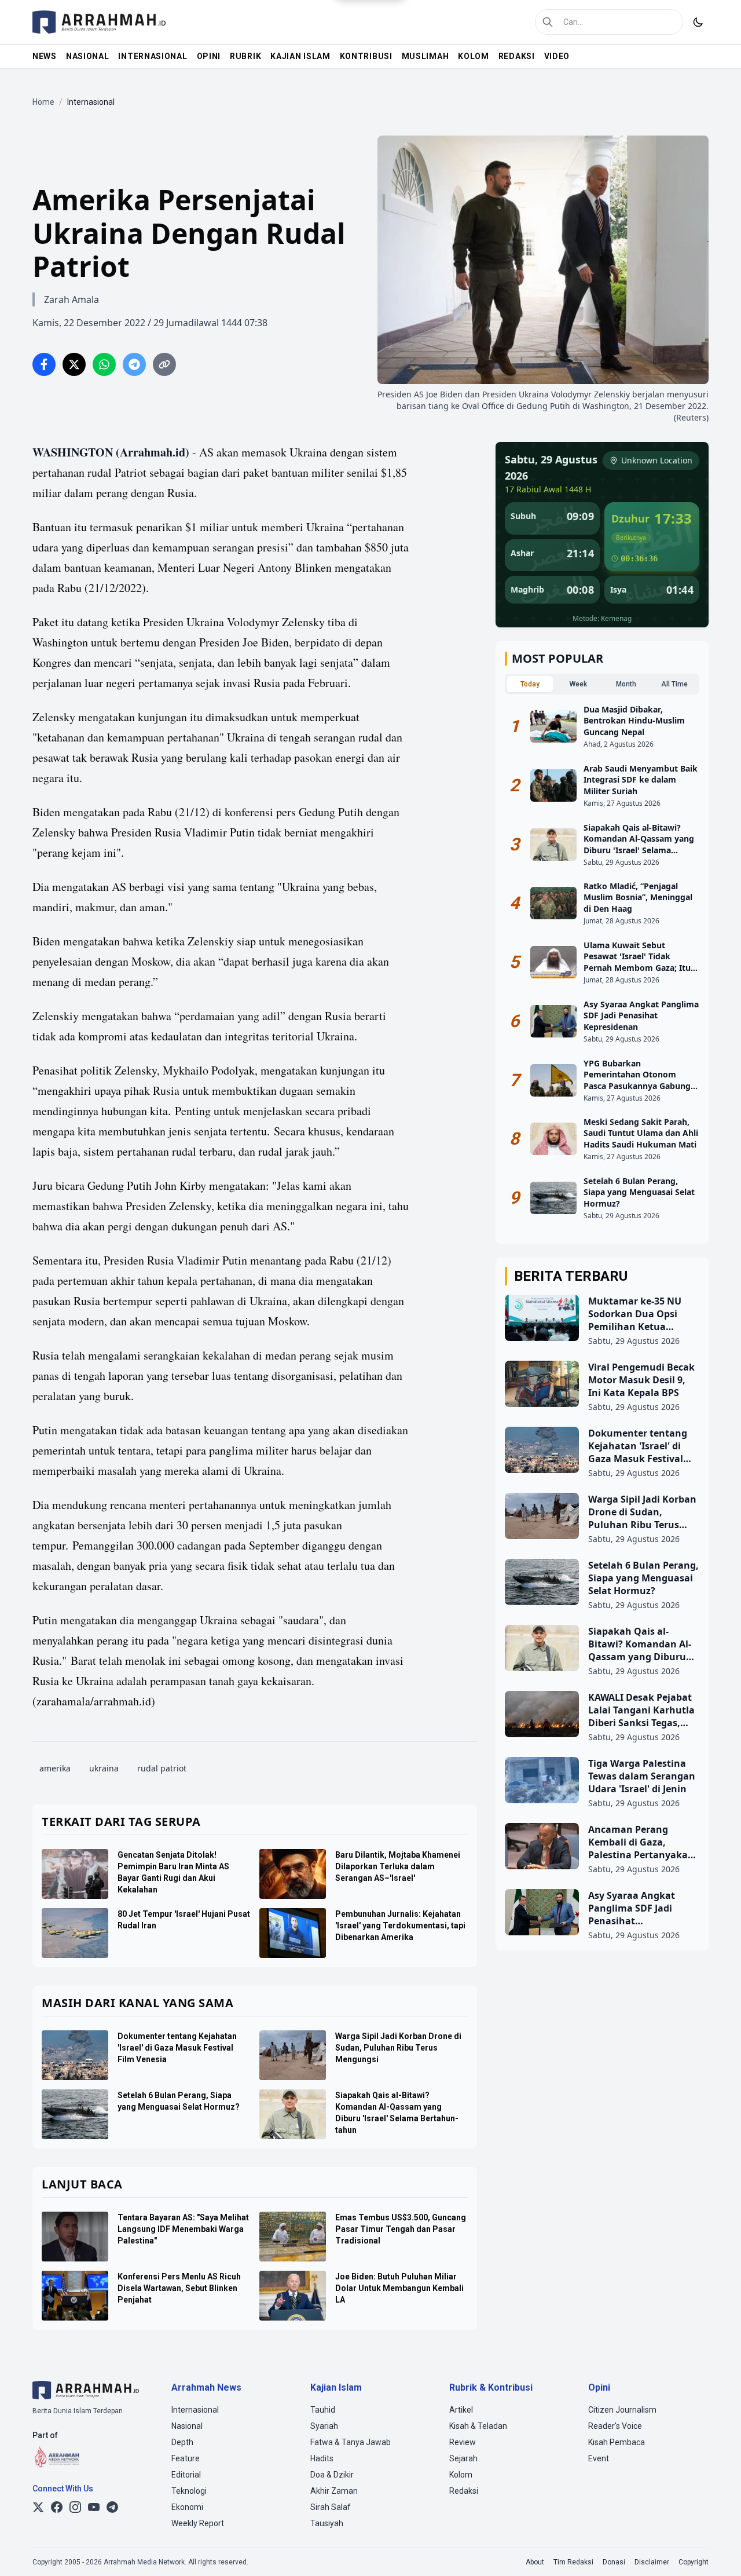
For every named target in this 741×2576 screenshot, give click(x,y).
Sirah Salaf (331, 2507)
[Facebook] (57, 2507)
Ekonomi (187, 2507)
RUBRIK (245, 56)
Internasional (195, 2410)
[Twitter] (38, 2507)
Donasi (614, 2562)
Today (530, 684)
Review (463, 2442)
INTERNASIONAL (153, 56)
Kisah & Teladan (478, 2426)
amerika (55, 1768)
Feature (186, 2458)
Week (578, 684)
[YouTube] (94, 2507)
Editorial (186, 2475)
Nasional (187, 2426)
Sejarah (463, 2458)
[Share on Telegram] (134, 364)
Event (599, 2458)
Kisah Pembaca (617, 2442)
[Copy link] (164, 364)
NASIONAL (88, 56)
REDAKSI (517, 56)
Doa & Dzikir (332, 2475)
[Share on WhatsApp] (104, 364)
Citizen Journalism (622, 2410)
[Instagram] (75, 2507)
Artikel (461, 2410)
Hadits (322, 2458)
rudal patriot (162, 1768)
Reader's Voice (615, 2426)
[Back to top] (717, 2552)
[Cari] (548, 22)
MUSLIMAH (425, 56)
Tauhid (323, 2410)
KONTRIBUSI (366, 56)
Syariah (324, 2426)
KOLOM (474, 56)
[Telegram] (112, 2507)
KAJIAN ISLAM (300, 56)
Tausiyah (327, 2523)
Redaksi (464, 2491)
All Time (674, 684)
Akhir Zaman (334, 2491)
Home (43, 102)
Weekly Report (198, 2523)
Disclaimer (652, 2562)
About (535, 2562)
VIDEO (557, 56)
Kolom (461, 2475)
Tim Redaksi (573, 2562)
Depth (182, 2442)
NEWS (45, 56)
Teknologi (189, 2491)
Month (626, 684)
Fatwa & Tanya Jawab (351, 2442)
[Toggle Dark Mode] (698, 22)
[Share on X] (74, 364)
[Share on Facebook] (44, 364)
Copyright (694, 2562)
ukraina (104, 1768)
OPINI (209, 56)
